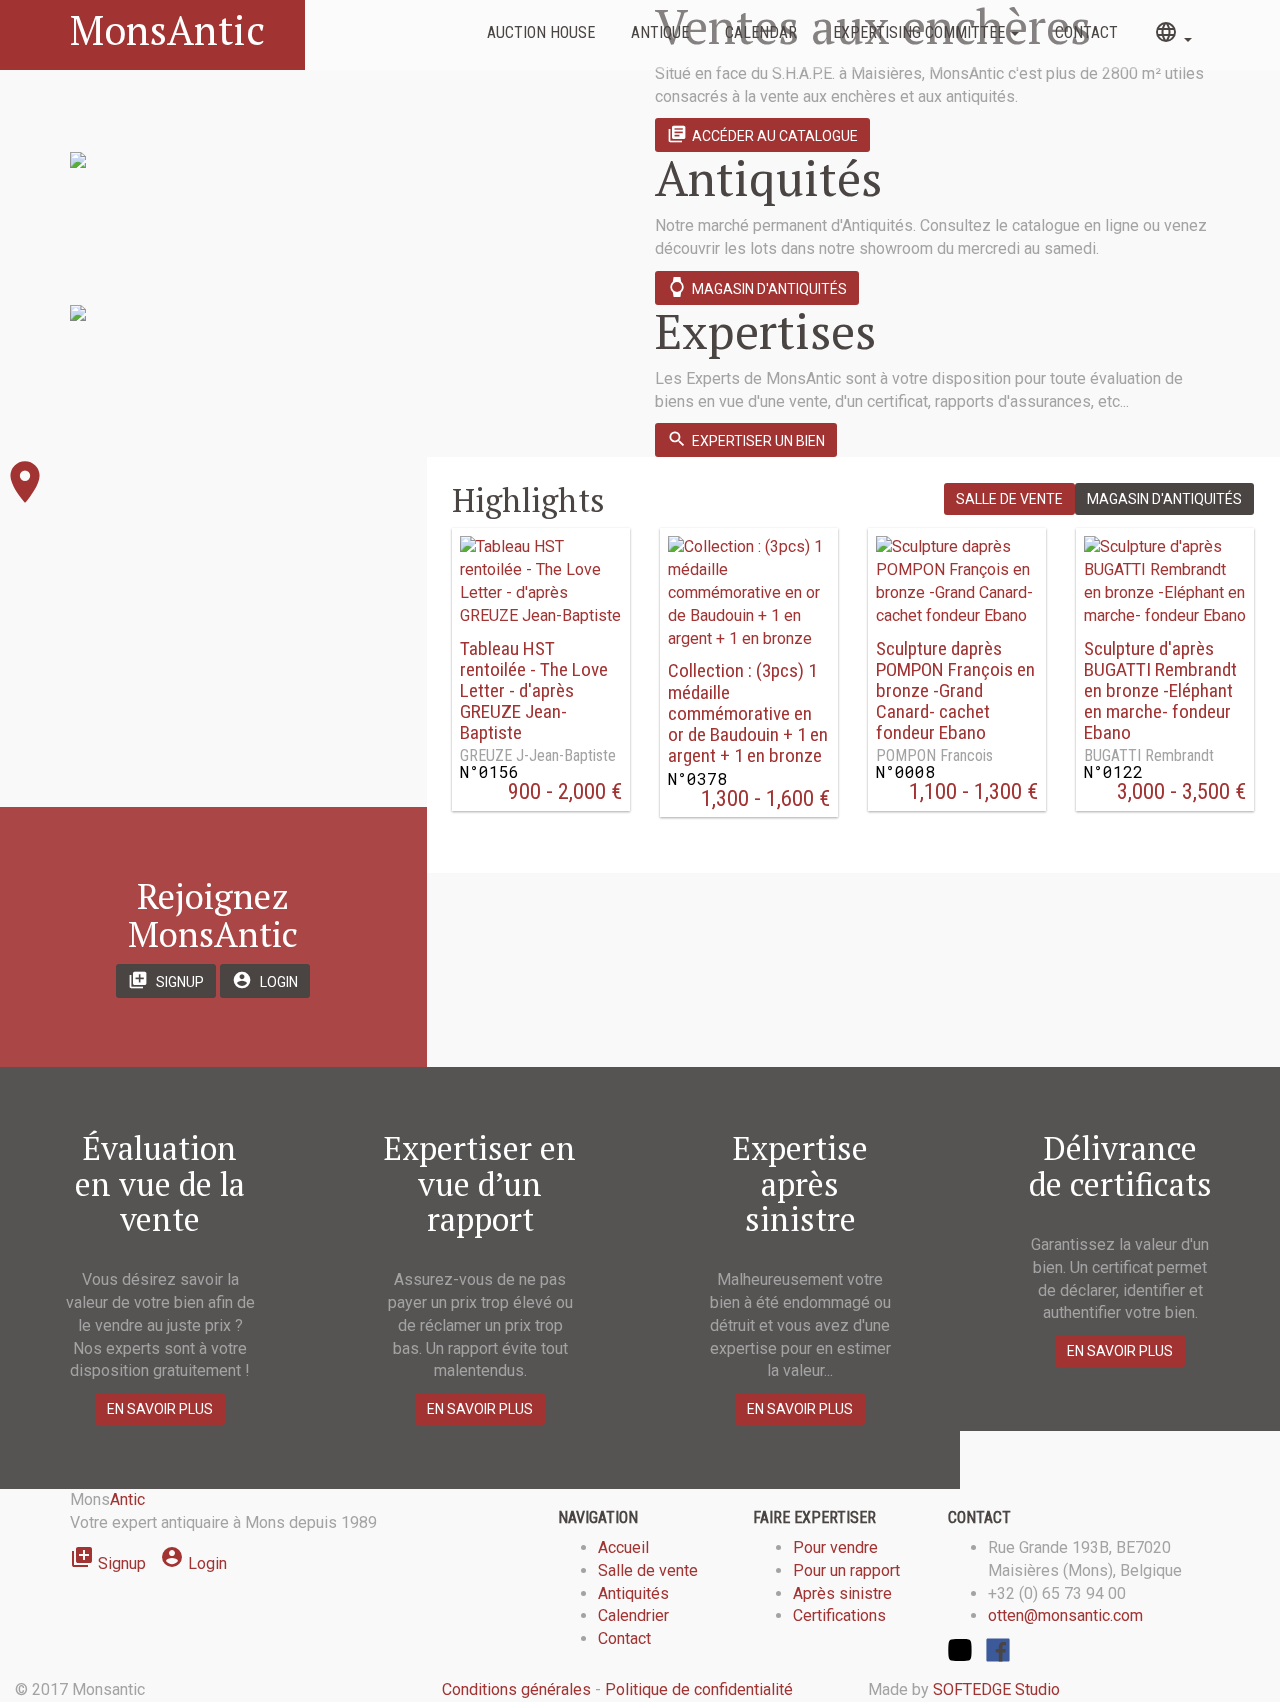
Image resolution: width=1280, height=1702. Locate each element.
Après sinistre (842, 1593)
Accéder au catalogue (762, 134)
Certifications (839, 1615)
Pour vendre (835, 1547)
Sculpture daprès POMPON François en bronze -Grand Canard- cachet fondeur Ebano (955, 691)
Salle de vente (1009, 499)
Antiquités (633, 1593)
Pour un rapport (846, 1570)
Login (265, 980)
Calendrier (633, 1615)
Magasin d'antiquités (757, 287)
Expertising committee (921, 32)
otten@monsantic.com (1065, 1615)
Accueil (623, 1547)
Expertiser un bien (746, 439)
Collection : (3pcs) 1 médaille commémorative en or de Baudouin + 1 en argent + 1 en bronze (748, 713)
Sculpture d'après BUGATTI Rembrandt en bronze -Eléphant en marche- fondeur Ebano (1160, 691)
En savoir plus (160, 1409)
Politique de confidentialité (699, 1689)
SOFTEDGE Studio (996, 1689)
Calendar (761, 32)
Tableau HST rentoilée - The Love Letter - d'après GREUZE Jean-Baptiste (534, 691)
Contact (1086, 32)
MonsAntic (167, 29)
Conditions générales (516, 1689)
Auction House (541, 32)
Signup (166, 980)
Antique (660, 32)
